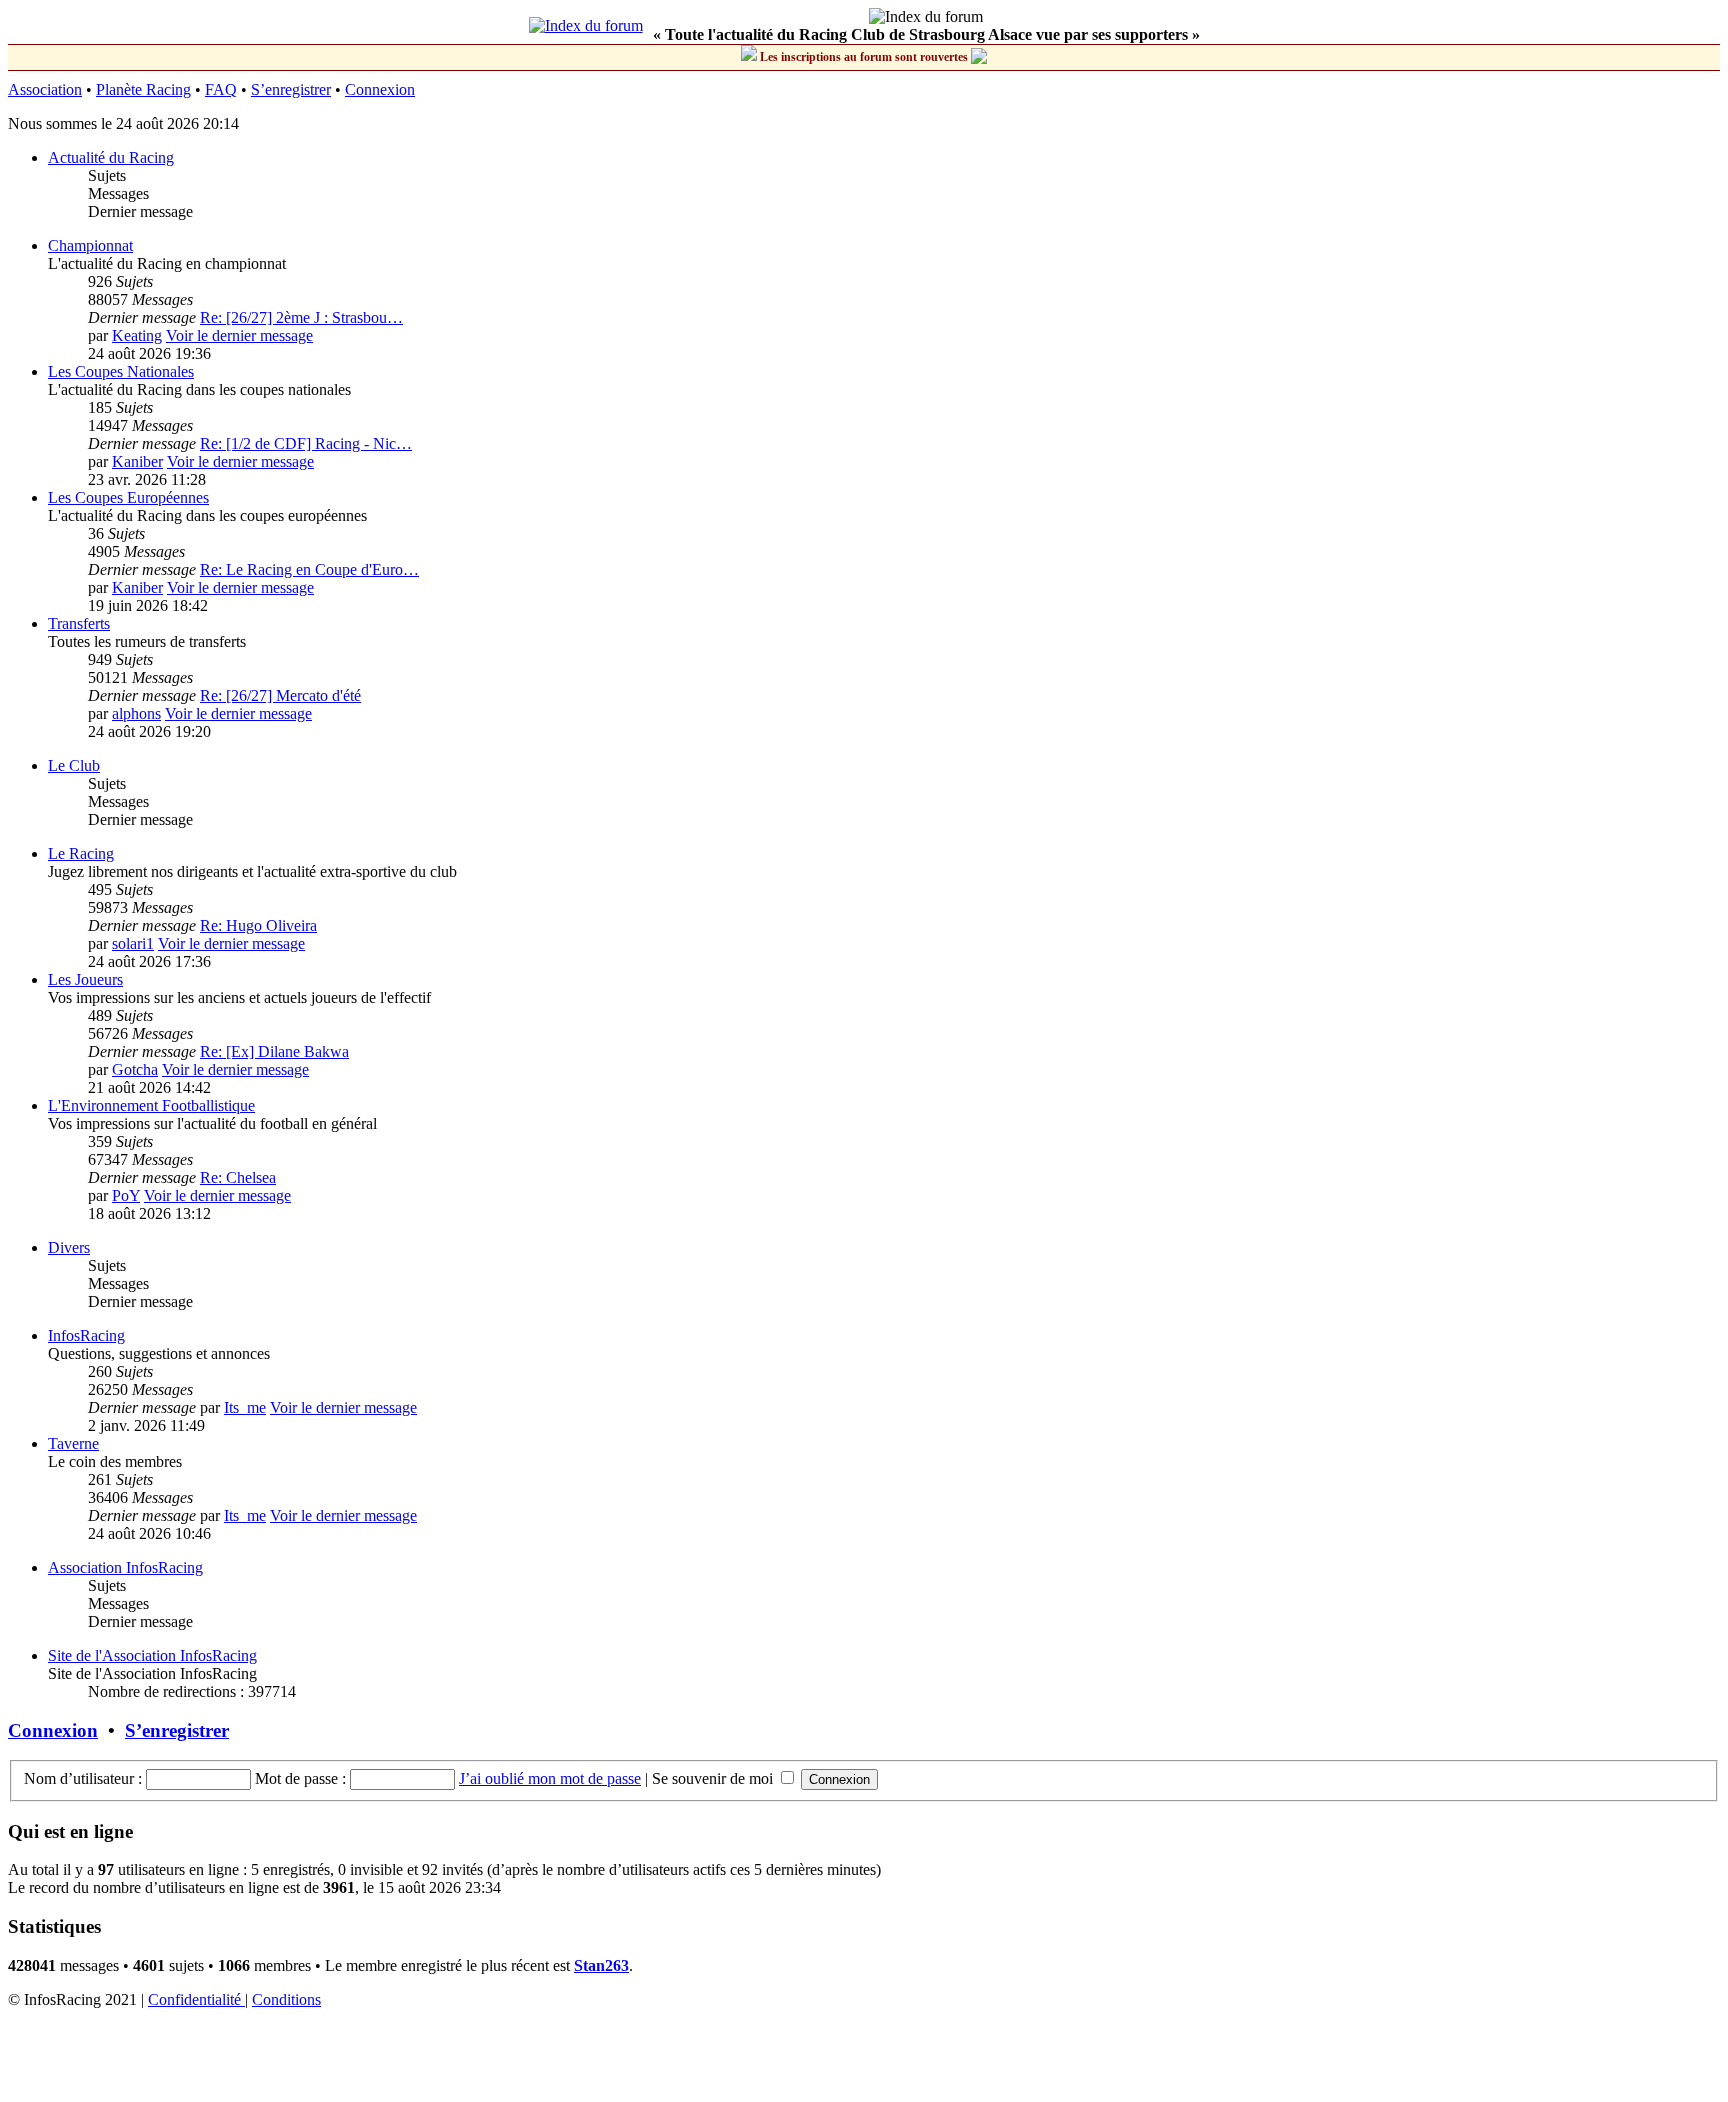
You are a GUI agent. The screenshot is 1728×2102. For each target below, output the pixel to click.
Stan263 (601, 1965)
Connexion (380, 89)
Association (45, 89)
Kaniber (137, 461)
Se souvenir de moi (714, 1778)
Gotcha (135, 1069)
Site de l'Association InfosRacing (152, 1655)
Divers (69, 1247)
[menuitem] (196, 1999)
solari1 (133, 943)
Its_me (245, 1407)
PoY (126, 1195)
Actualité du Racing (111, 157)
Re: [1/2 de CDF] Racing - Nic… (306, 443)
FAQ (221, 89)
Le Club (74, 765)
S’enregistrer (291, 89)
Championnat (90, 245)
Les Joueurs (85, 979)
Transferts (79, 623)
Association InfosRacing (125, 1567)
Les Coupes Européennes (128, 497)
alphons (136, 713)
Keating (137, 335)
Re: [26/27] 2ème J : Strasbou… (301, 317)
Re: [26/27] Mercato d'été (280, 695)
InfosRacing (86, 1335)
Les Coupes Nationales (121, 371)
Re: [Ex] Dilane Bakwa (274, 1051)
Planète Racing (143, 89)
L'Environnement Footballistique (151, 1105)
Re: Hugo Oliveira (258, 925)
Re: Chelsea (238, 1177)
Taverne (73, 1443)
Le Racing (81, 853)
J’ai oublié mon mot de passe (550, 1778)
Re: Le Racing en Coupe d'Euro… (309, 569)
